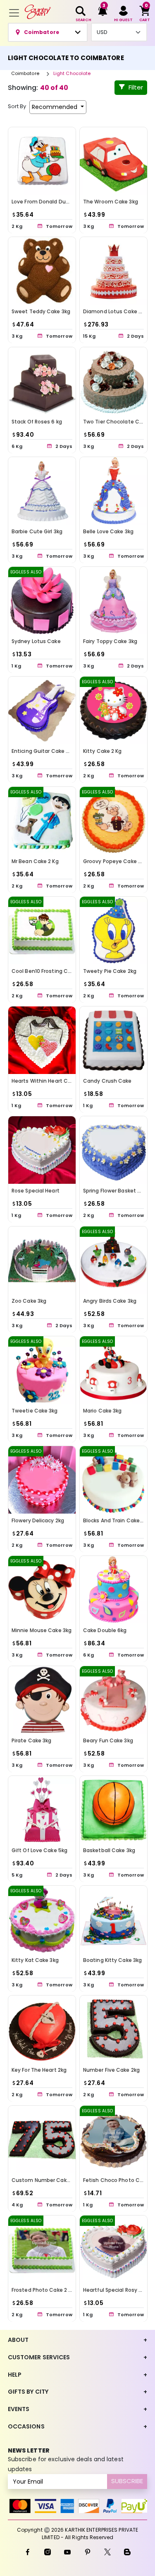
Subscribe (127, 2481)
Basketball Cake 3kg (109, 1850)
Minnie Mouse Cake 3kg (42, 1630)
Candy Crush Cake (107, 1081)
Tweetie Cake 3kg (35, 1411)
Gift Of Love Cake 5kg (39, 1850)
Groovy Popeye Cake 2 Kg (116, 861)
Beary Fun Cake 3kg (108, 1740)
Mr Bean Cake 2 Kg (35, 861)
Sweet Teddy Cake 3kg (41, 311)
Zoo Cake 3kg (29, 1300)
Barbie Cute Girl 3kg (37, 531)
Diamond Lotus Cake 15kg (116, 311)
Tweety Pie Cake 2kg (110, 971)
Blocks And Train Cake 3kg (117, 1520)
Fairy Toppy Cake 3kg (110, 641)
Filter (136, 87)
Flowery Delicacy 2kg (38, 1520)
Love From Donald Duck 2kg (46, 202)
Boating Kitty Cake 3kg (112, 1960)
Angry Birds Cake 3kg (110, 1300)
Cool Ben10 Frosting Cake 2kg (49, 971)
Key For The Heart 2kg (39, 2070)
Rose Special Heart (36, 1191)
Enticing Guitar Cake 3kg (43, 751)
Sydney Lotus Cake (36, 641)
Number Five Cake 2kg (111, 2070)
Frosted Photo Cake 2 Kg (43, 2290)
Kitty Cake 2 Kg (103, 751)
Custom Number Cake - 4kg (48, 2180)
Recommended (55, 107)
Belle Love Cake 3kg (108, 531)
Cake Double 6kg (105, 1630)
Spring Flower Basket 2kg (114, 1191)
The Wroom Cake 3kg (111, 202)
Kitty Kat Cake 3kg (35, 1960)
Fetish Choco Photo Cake (116, 2180)
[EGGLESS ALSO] (42, 600)
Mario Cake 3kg (102, 1411)
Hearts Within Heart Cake (44, 1081)
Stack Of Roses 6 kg (37, 421)
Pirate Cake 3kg (32, 1740)
